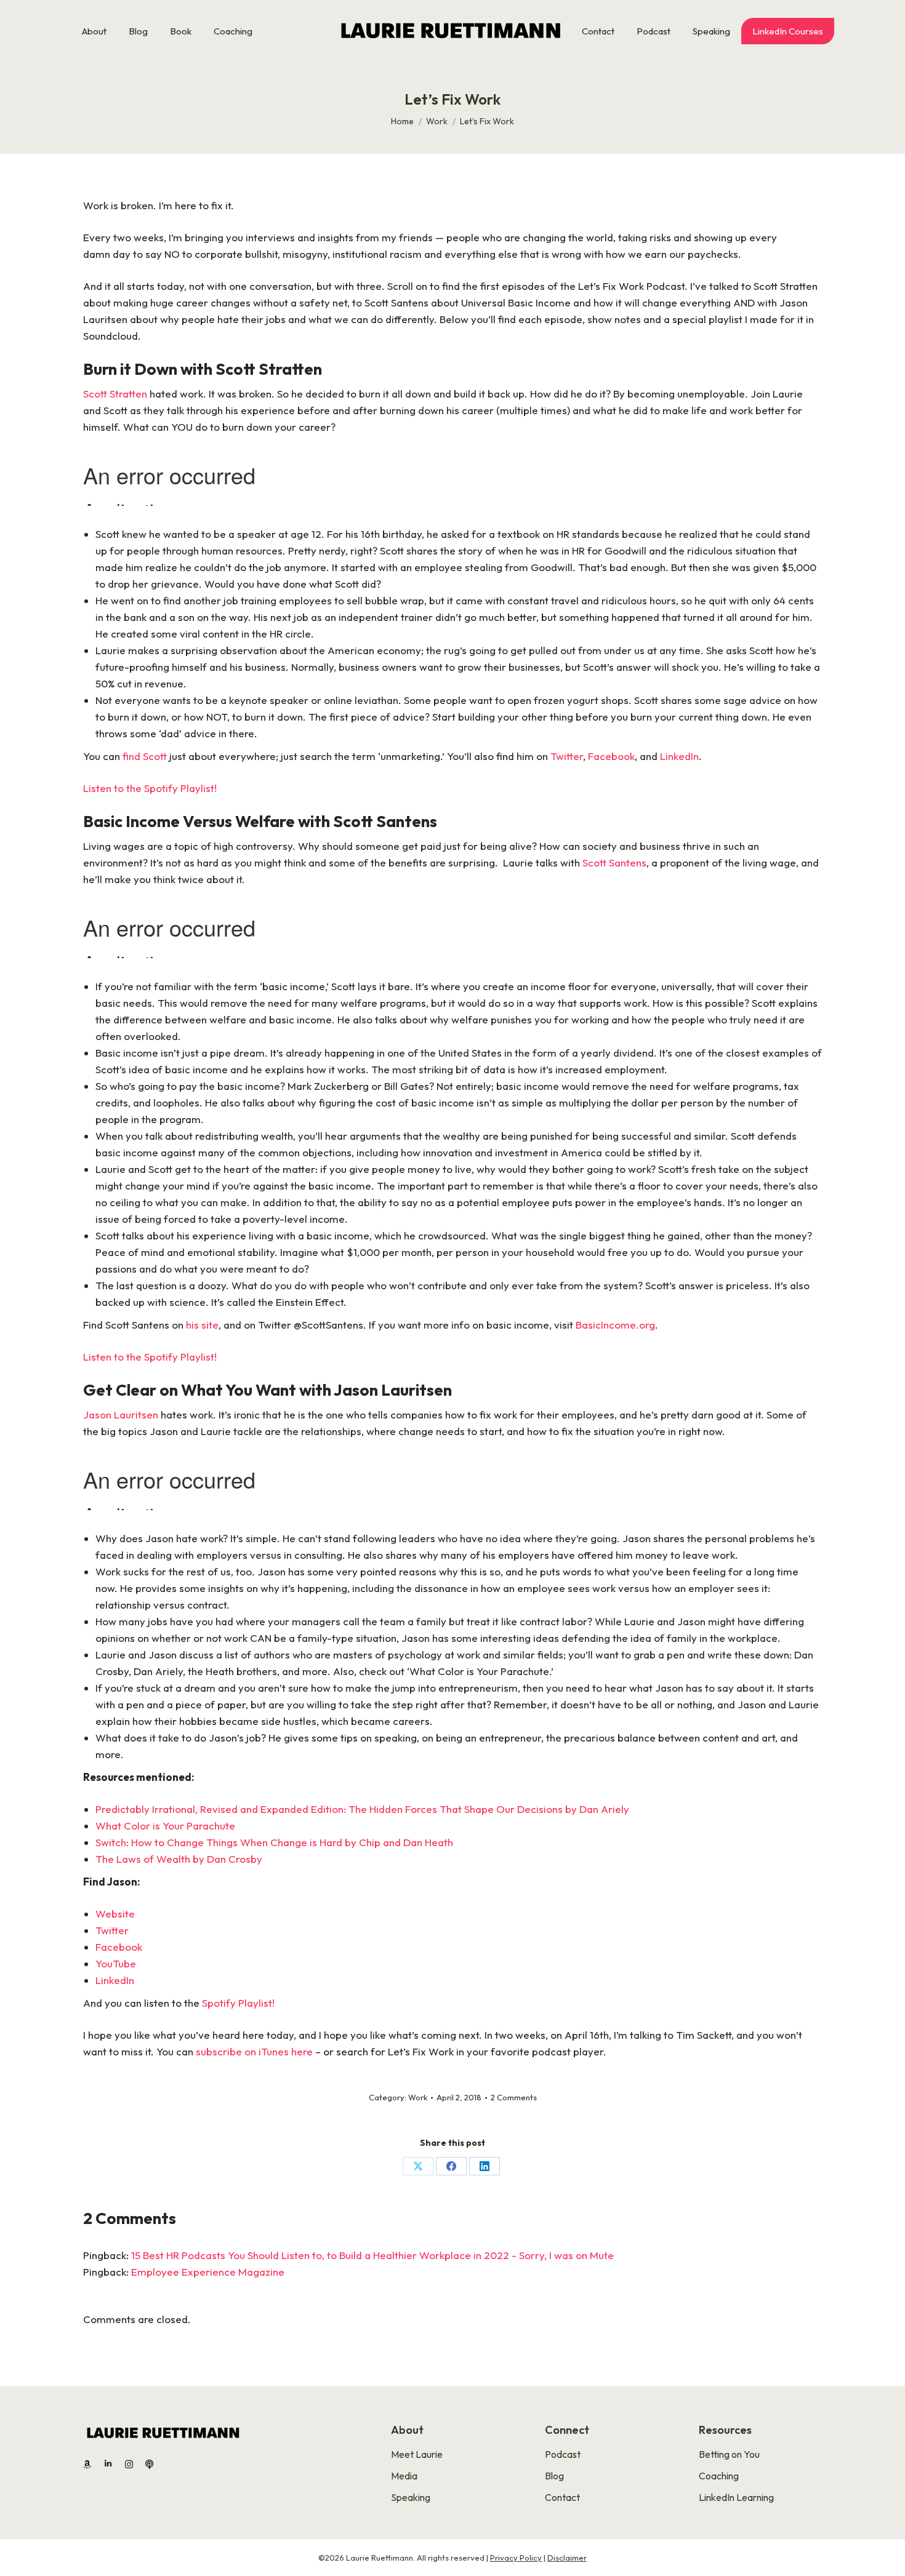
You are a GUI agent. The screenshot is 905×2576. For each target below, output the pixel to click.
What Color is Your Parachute (165, 1826)
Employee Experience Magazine (208, 2272)
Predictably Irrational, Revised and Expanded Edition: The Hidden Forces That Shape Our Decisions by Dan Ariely (362, 1809)
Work (418, 2097)
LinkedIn (679, 756)
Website (115, 1914)
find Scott (145, 756)
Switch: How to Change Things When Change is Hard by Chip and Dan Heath (274, 1842)
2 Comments (514, 2097)
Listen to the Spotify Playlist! (151, 788)
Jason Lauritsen (121, 1414)
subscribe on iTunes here (254, 2051)
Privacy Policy (516, 2558)
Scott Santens (614, 862)
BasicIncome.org (615, 1325)
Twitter (567, 756)
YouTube (116, 1963)
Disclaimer (567, 2558)
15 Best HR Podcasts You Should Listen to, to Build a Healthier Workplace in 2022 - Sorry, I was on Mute (372, 2255)
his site (202, 1325)
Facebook (611, 756)
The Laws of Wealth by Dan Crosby (179, 1859)
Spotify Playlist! (238, 2003)
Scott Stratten (115, 394)
